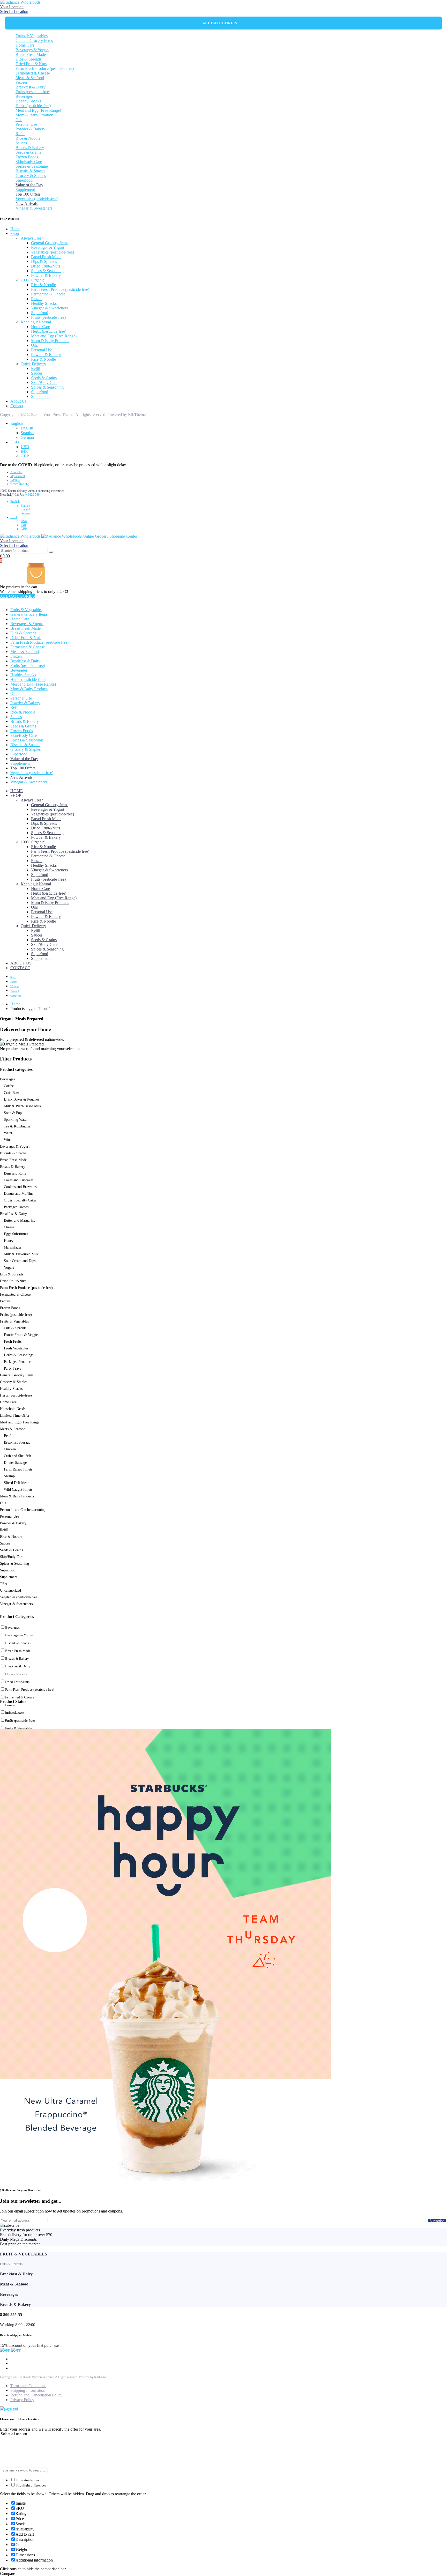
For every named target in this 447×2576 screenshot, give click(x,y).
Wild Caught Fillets (18, 1490)
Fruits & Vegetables (32, 36)
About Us (18, 401)
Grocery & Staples (31, 176)
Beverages (24, 96)
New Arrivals (27, 203)
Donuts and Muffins (18, 1194)
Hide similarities (27, 2480)
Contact (17, 406)
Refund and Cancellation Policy (36, 2395)
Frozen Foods (27, 157)
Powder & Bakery (30, 129)
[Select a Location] (224, 2434)
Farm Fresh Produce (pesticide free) (45, 68)
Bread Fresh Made (31, 54)
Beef (7, 1436)
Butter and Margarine (20, 1220)
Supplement (25, 190)
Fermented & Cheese (33, 73)
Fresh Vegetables (16, 1348)
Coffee (9, 1086)
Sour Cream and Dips (20, 1261)
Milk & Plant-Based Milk (23, 1106)
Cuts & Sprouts (15, 1328)
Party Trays (12, 1368)
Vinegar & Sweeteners (34, 208)
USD (15, 442)
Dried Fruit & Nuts (31, 64)
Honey (9, 1241)
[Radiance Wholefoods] (20, 2)
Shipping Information (28, 2390)
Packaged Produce (17, 1362)
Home (15, 229)
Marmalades (13, 1247)
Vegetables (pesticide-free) (37, 199)
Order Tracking (20, 484)
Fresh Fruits (13, 1342)
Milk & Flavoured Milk (21, 1254)
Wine (8, 1140)
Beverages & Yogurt (32, 50)
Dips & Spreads (28, 59)
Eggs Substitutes (16, 1234)
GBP (25, 456)
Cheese (9, 1227)
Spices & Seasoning (32, 166)
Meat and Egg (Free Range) (38, 110)
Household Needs (13, 1409)
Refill (20, 134)
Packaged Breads (16, 1207)
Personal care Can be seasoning (23, 1510)
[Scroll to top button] (435, 2564)
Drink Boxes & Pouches (21, 1099)
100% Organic (33, 280)
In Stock (11, 1713)
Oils (19, 120)
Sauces (21, 143)
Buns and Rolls (15, 1173)
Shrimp (9, 1476)
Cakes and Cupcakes (19, 1180)
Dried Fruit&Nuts (46, 266)
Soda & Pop (13, 1113)
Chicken (10, 1449)
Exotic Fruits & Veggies (21, 1335)
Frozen (21, 82)
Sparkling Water (16, 1120)
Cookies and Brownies (20, 1187)
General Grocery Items (34, 40)
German (27, 437)
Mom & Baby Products (35, 115)
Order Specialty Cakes (20, 1200)
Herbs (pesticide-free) (33, 106)
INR (24, 451)
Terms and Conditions (28, 2386)
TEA (4, 1584)
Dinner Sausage (15, 1463)
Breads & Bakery (30, 148)
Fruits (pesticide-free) (33, 92)
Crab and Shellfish (17, 1456)
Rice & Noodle (28, 138)
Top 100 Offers (28, 194)
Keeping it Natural (36, 322)
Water (8, 1133)
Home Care (25, 45)
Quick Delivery (33, 364)
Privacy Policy (22, 2400)
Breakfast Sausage (17, 1442)
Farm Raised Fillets (18, 1469)
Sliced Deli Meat (16, 1483)
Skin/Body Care (29, 162)
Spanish (27, 433)
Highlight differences (31, 2485)
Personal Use (26, 124)
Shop (15, 233)
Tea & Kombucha (17, 1126)
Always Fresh (32, 238)
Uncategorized (10, 1590)
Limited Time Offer (15, 1416)
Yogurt (9, 1268)
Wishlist (15, 480)
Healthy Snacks (28, 101)
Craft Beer (12, 1093)
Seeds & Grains (28, 152)
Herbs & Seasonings (19, 1355)
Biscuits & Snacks (30, 171)
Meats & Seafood (30, 78)
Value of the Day (29, 185)
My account (18, 476)
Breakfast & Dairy (31, 87)
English (17, 423)
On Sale (11, 1720)
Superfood (24, 180)
